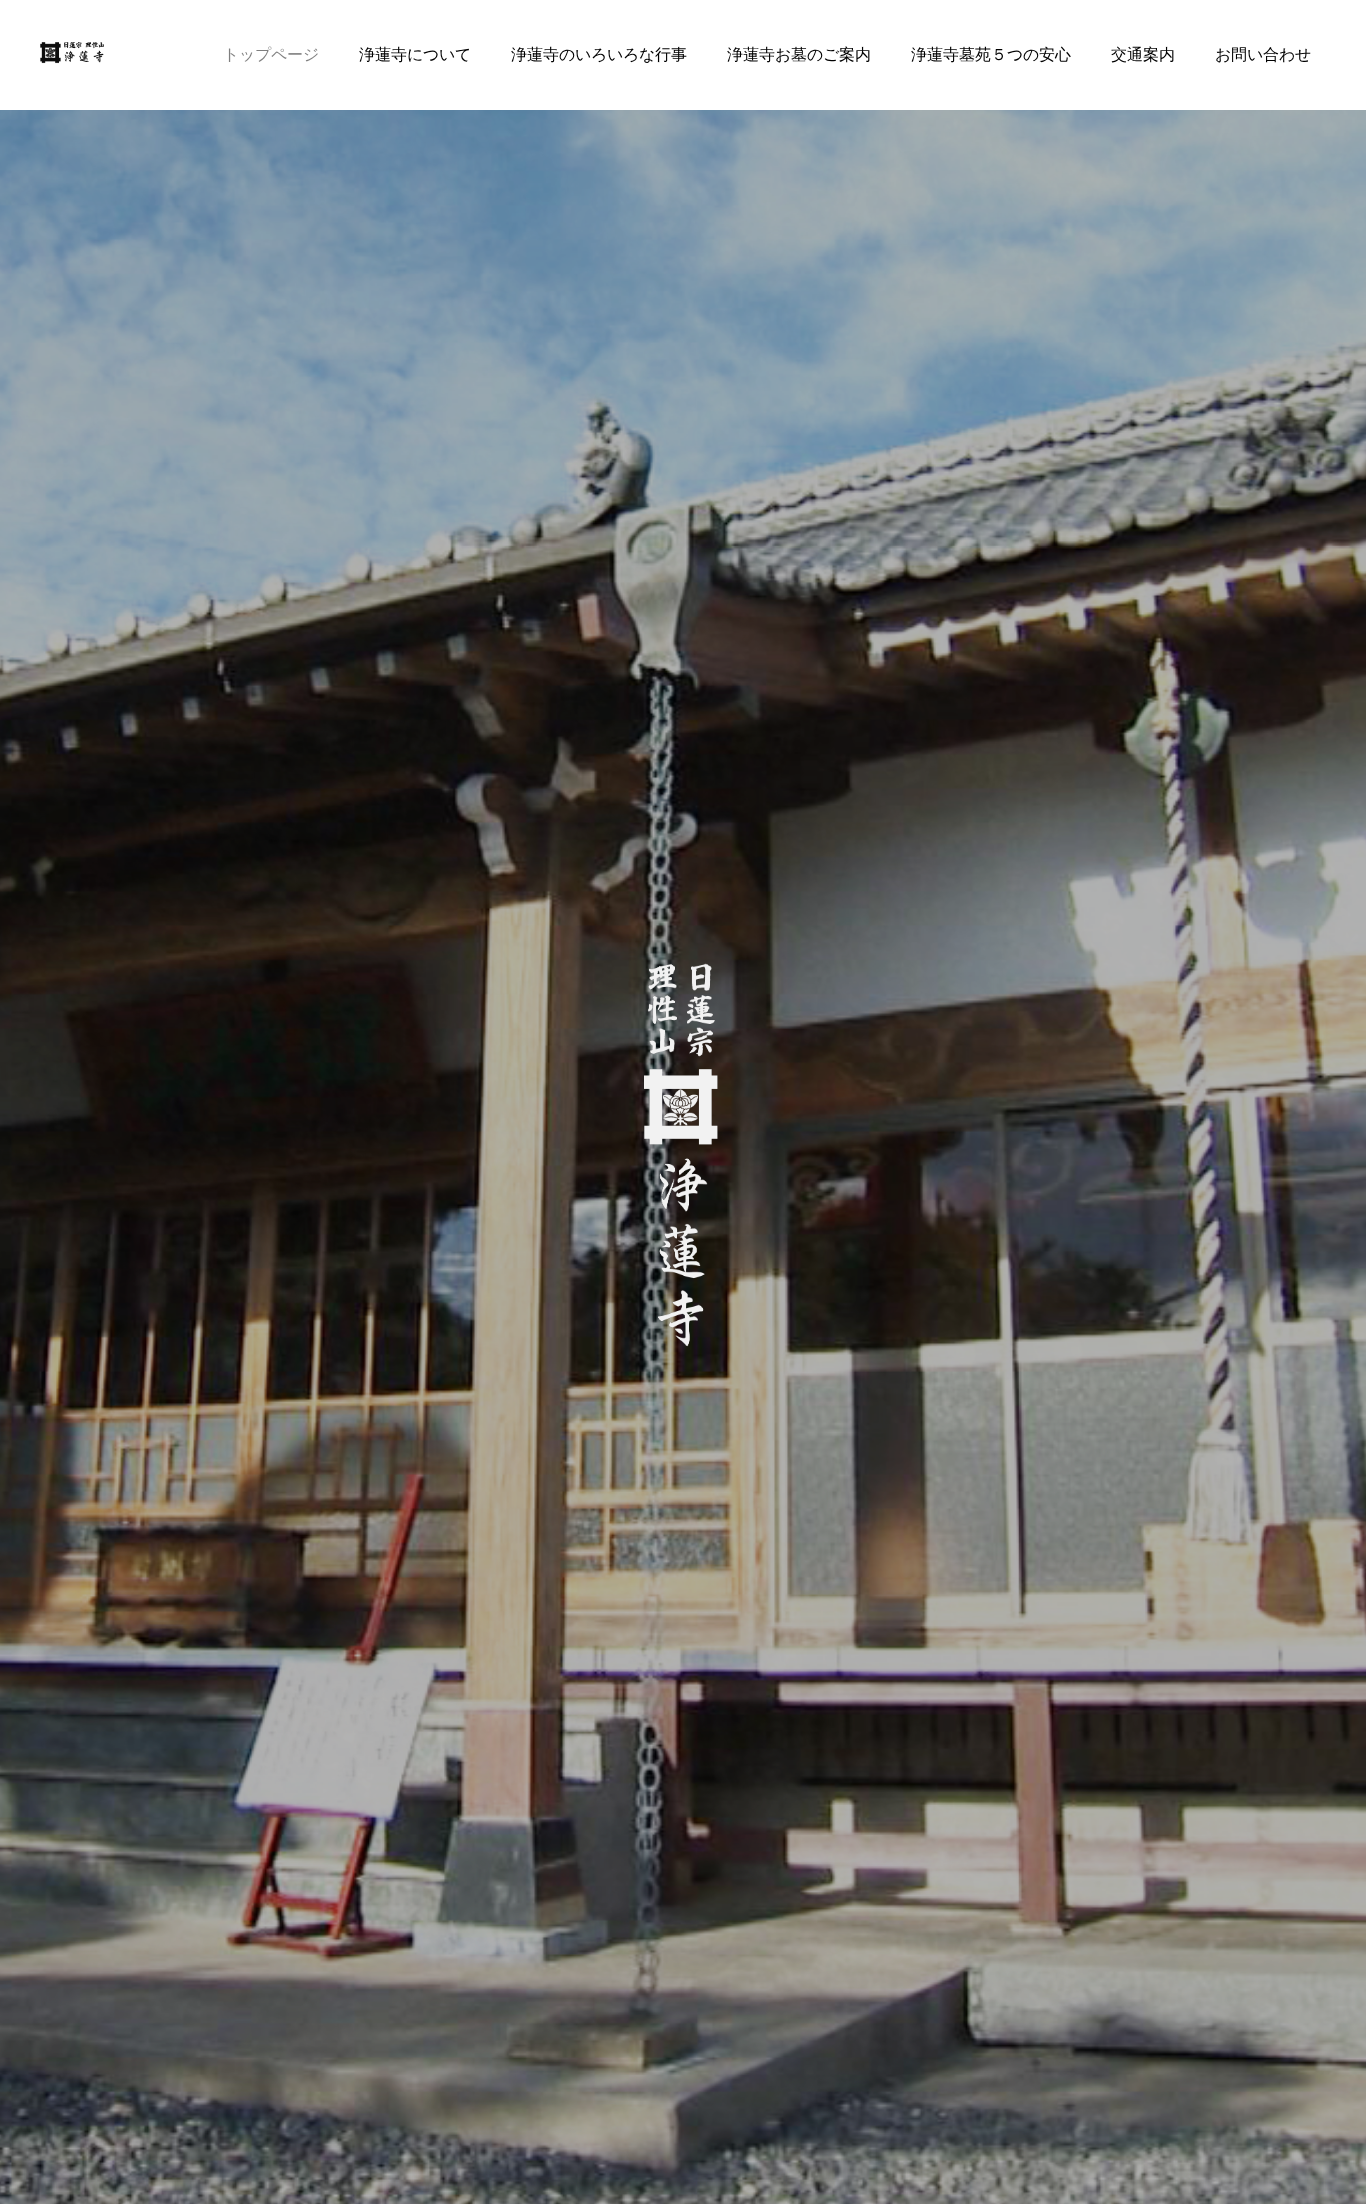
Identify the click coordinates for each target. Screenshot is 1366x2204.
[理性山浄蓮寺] (73, 55)
